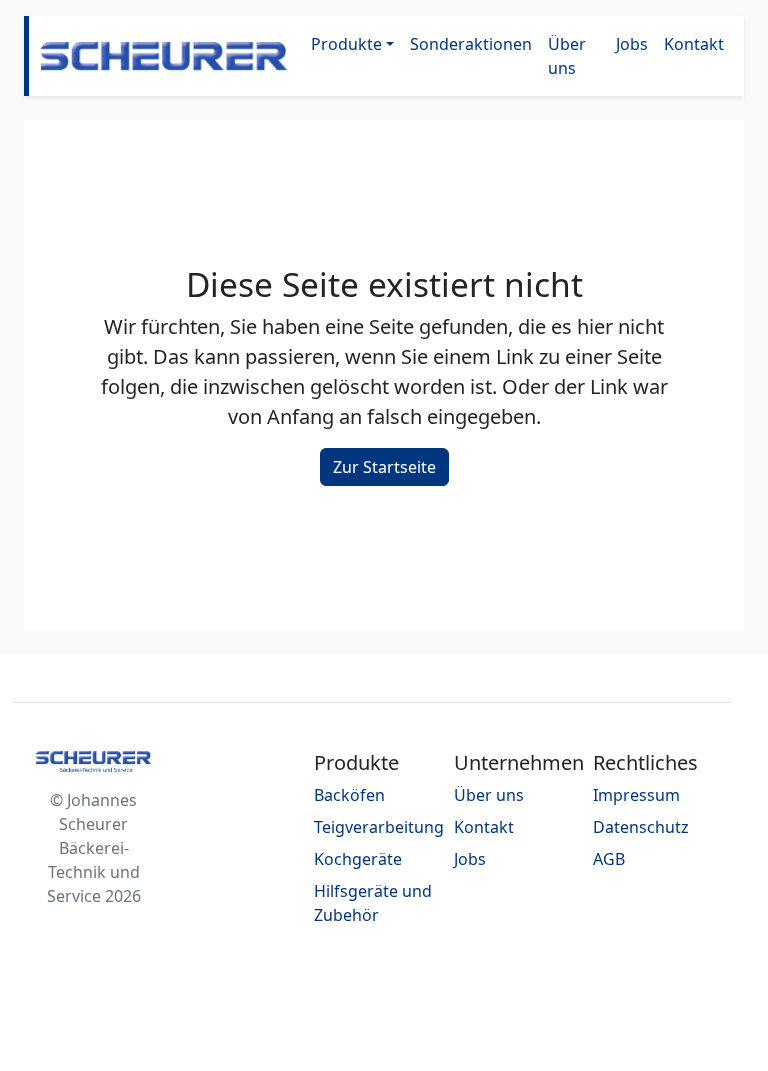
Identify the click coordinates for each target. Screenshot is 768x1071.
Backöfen (349, 795)
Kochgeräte (358, 859)
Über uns (567, 56)
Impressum (636, 795)
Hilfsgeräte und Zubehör (373, 903)
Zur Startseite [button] (384, 467)
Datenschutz (641, 827)
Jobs (632, 44)
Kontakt (694, 44)
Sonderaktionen (471, 44)
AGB (609, 859)
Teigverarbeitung (379, 827)
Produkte (346, 44)
